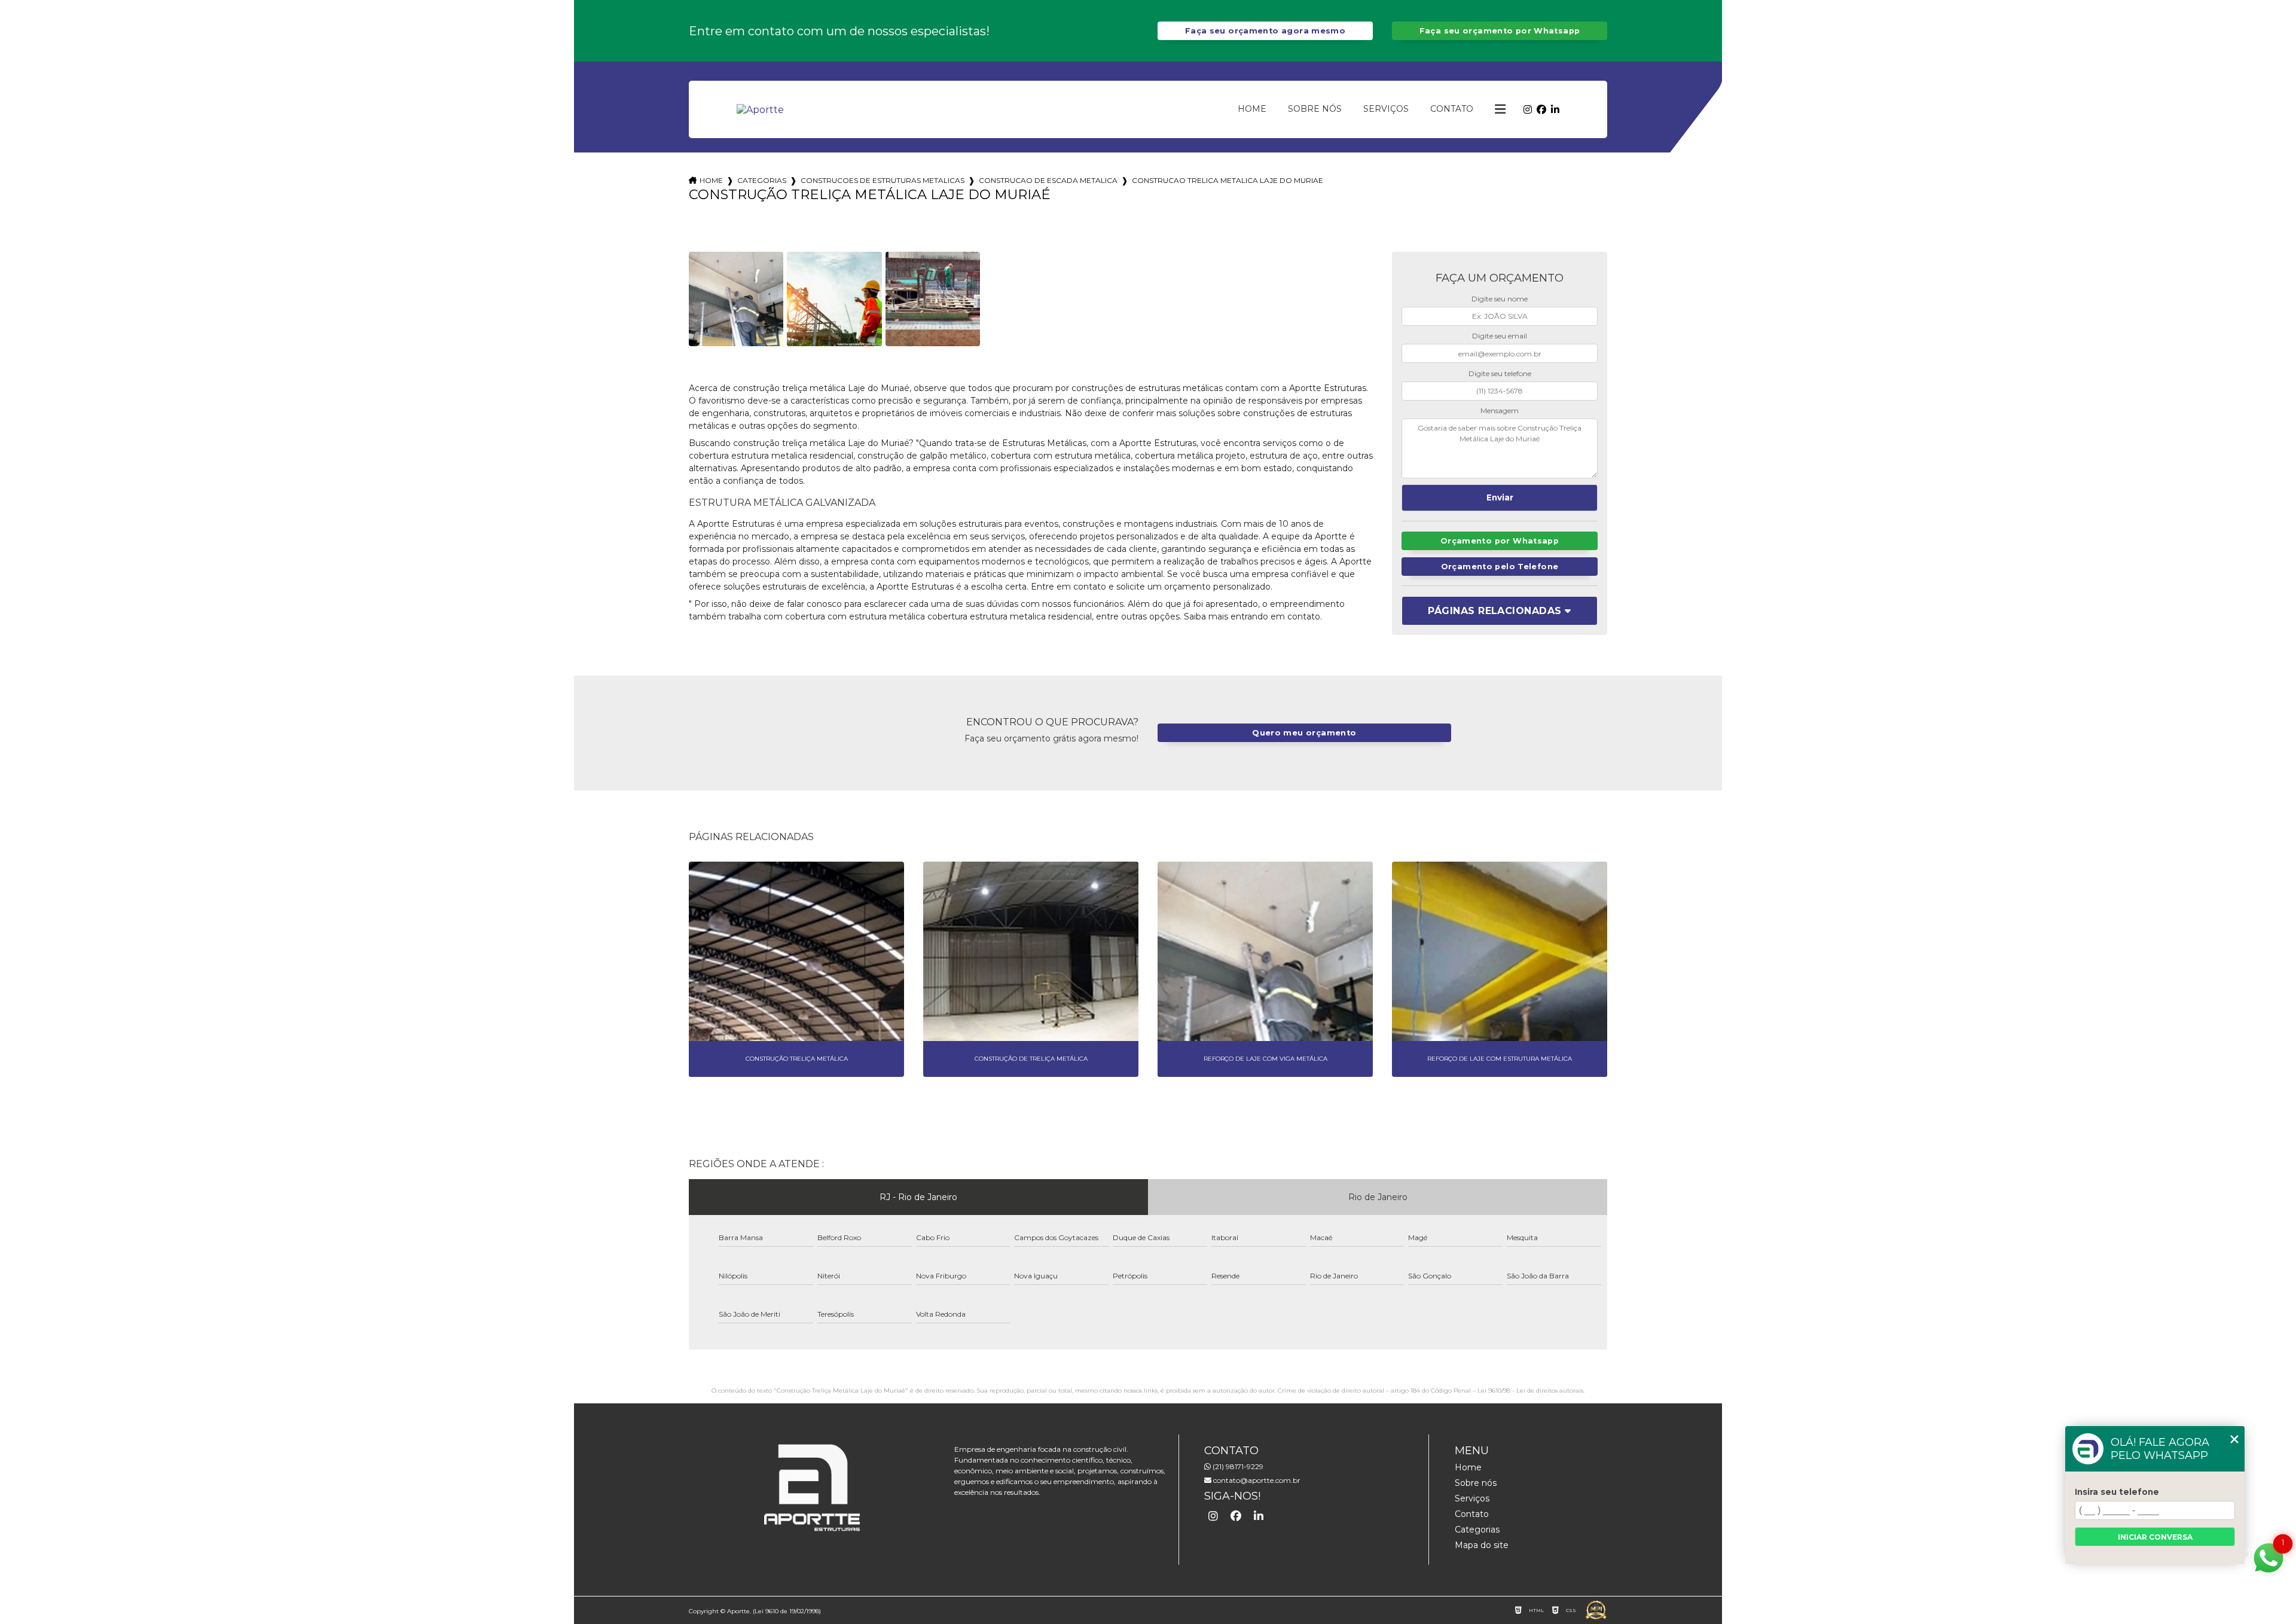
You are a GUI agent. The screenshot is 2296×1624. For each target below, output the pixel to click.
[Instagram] (1528, 110)
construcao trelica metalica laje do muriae (1228, 180)
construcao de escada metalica (1048, 180)
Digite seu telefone (1500, 373)
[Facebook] (1541, 110)
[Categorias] (1500, 109)
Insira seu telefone (2117, 1492)
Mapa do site (1482, 1545)
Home (1252, 109)
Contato (1452, 109)
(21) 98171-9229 (1237, 1466)
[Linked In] (1555, 110)
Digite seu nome (1500, 299)
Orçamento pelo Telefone (1500, 567)
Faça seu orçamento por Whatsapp (1500, 31)
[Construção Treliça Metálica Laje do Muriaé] (736, 299)
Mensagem (1500, 410)
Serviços (1386, 109)
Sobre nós (1315, 109)
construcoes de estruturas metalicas (883, 180)
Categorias (762, 180)
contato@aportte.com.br (1256, 1480)
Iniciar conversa (2155, 1537)
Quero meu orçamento (1304, 733)
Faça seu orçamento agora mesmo (1265, 31)
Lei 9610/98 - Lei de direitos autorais (1530, 1391)
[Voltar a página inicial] (760, 110)
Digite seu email (1500, 336)
